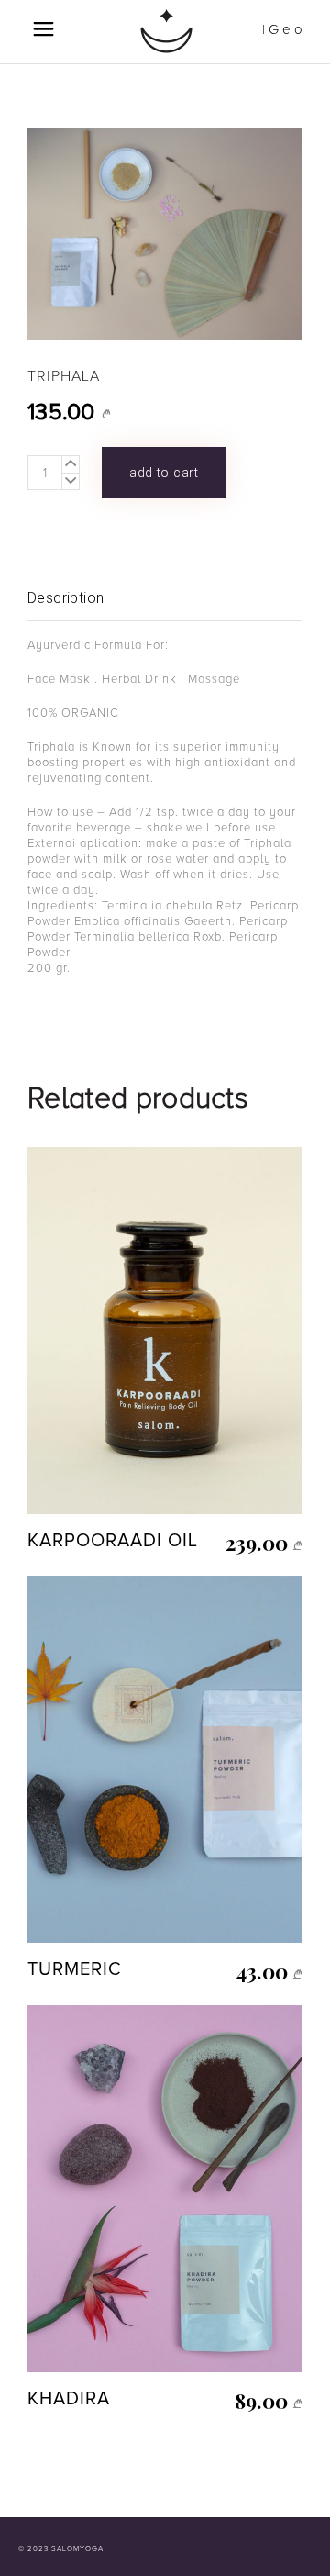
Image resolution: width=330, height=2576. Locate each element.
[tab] (165, 599)
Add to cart (164, 473)
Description (66, 598)
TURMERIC (75, 1969)
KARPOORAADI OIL (113, 1541)
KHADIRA (69, 2399)
